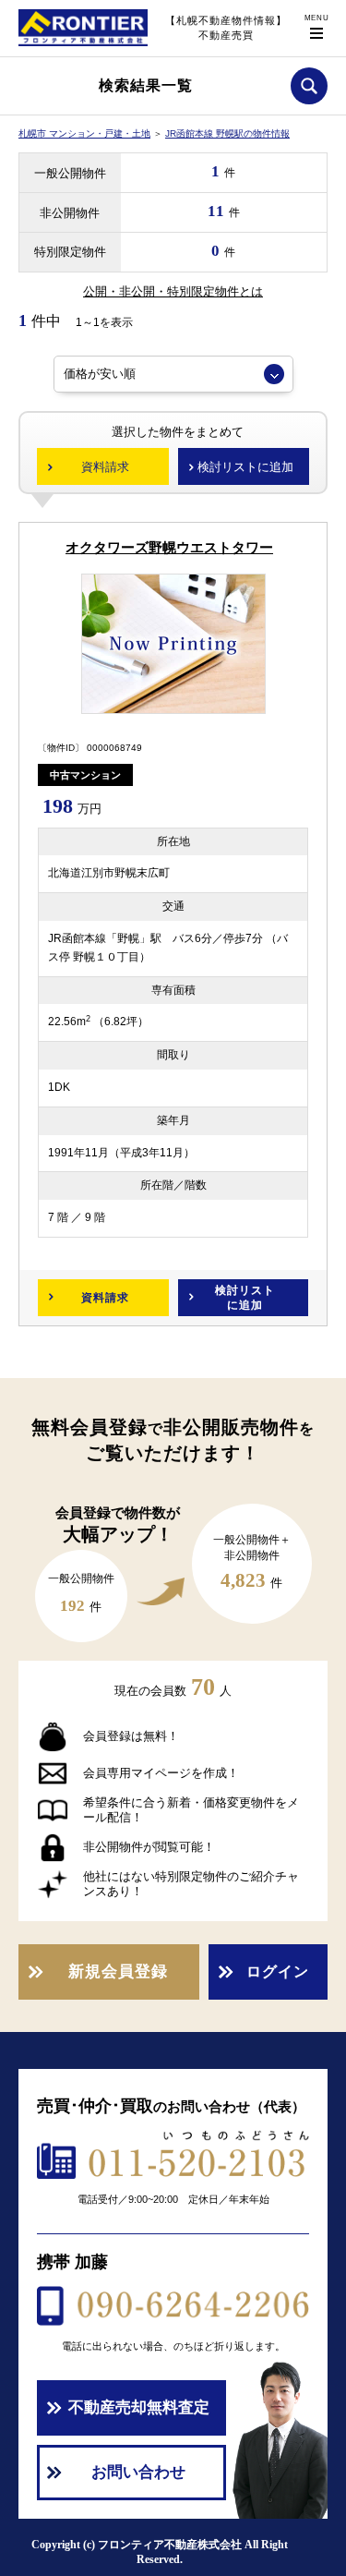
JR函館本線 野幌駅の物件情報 (227, 133)
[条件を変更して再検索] (309, 86)
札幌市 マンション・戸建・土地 (84, 133)
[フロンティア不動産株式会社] (83, 46)
